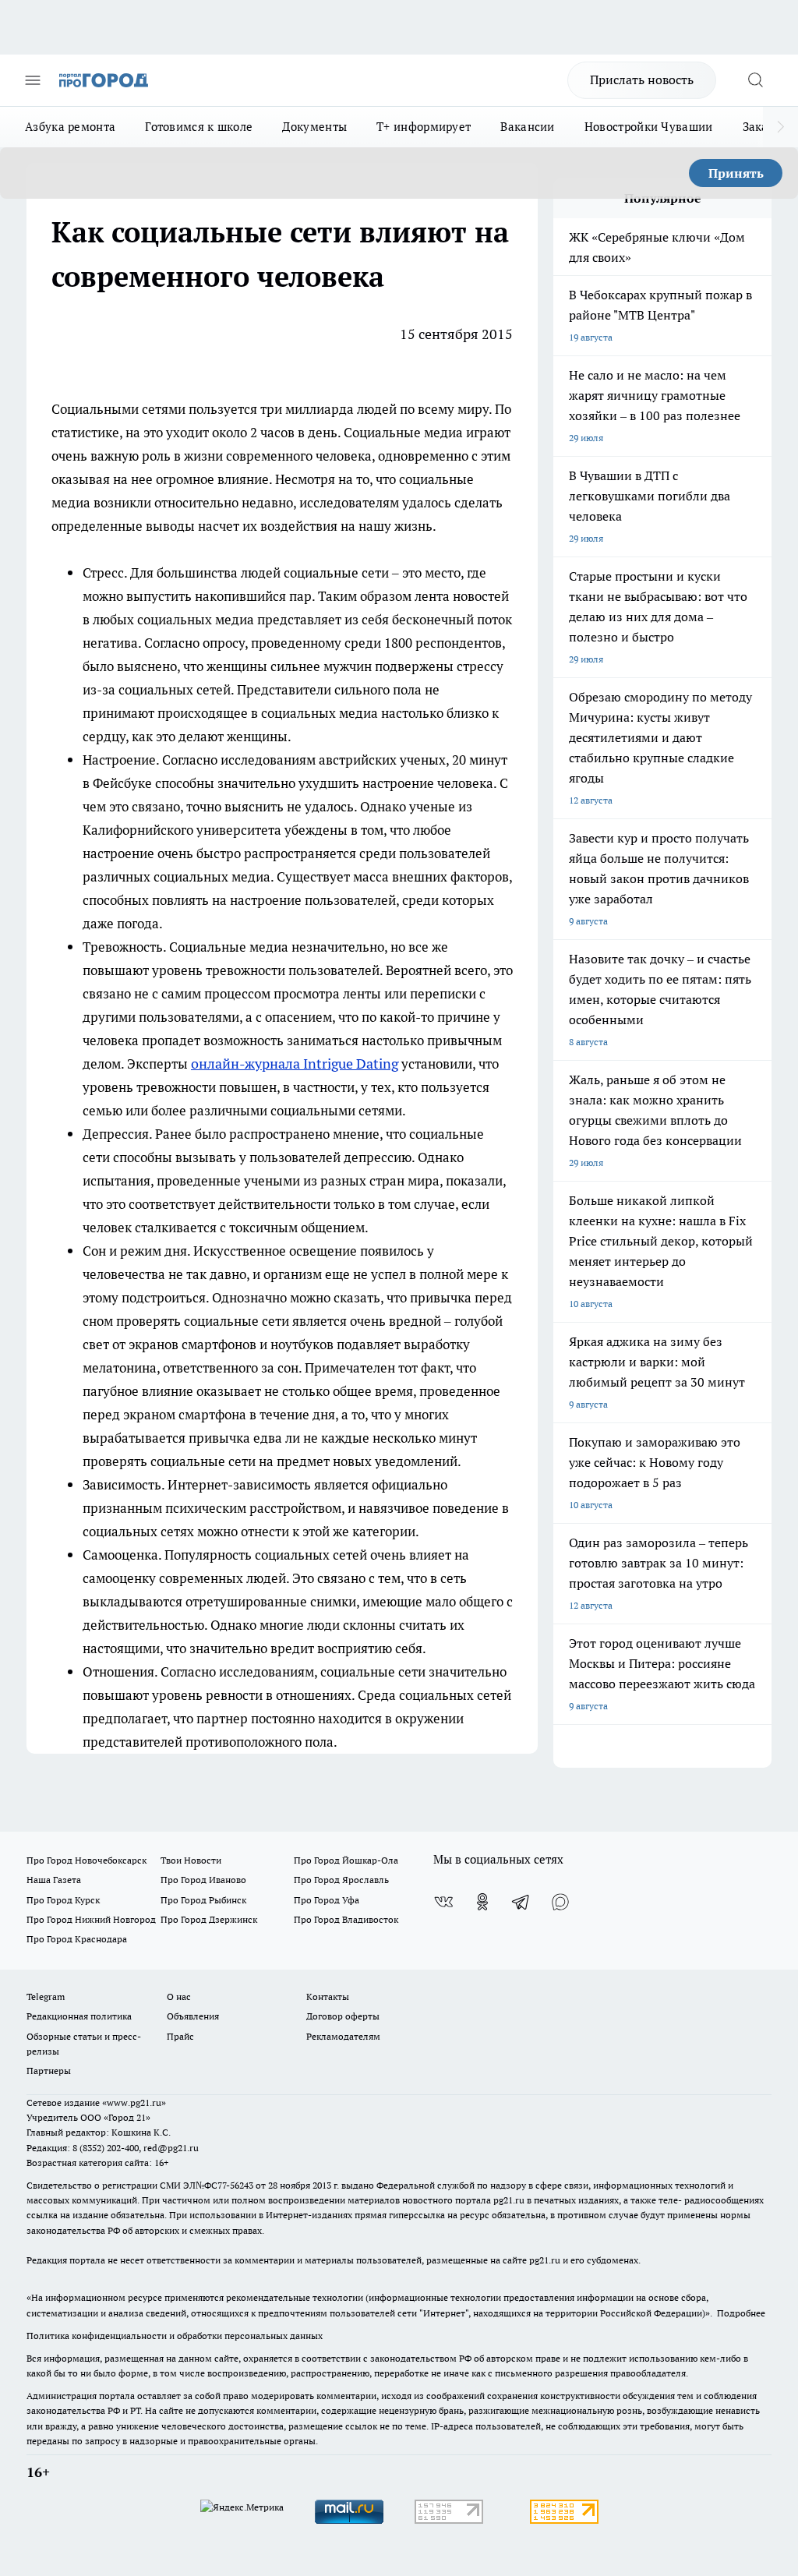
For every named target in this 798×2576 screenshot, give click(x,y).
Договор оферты (343, 2016)
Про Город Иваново (203, 1880)
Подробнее (741, 2313)
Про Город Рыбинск (203, 1900)
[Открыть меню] (33, 80)
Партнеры (49, 2071)
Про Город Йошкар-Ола (346, 1860)
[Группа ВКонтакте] (443, 1902)
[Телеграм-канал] (521, 1902)
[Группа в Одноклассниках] (482, 1902)
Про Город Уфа (327, 1900)
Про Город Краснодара (77, 1939)
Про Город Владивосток (346, 1919)
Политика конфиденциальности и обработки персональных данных (175, 2336)
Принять (736, 173)
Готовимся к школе (199, 127)
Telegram (46, 1996)
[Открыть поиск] (755, 80)
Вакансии (527, 127)
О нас (179, 1996)
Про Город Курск (63, 1900)
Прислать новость (642, 80)
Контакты (328, 1996)
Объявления (193, 2016)
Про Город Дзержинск (209, 1919)
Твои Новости (191, 1860)
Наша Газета (54, 1880)
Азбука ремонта (70, 127)
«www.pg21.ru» (134, 2102)
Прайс (180, 2036)
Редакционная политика (79, 2016)
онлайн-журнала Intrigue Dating (295, 1064)
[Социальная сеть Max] (560, 1902)
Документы (314, 127)
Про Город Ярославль (341, 1880)
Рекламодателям (343, 2036)
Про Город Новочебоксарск (87, 1860)
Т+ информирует (424, 127)
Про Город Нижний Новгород (91, 1919)
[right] (780, 127)
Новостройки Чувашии (649, 127)
